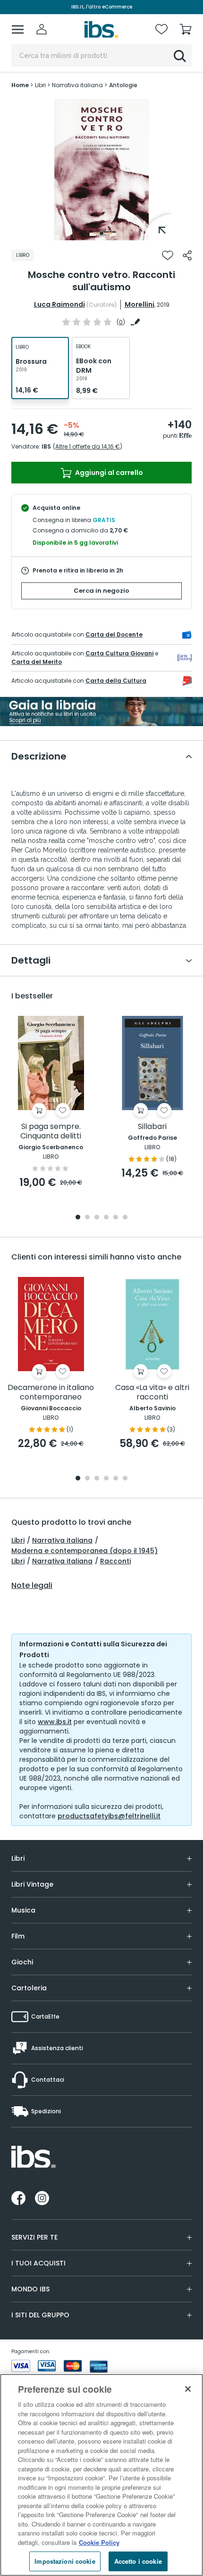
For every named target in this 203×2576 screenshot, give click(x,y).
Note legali (32, 1586)
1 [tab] (101, 233)
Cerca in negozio (101, 591)
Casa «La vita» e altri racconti (152, 1393)
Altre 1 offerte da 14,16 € (88, 446)
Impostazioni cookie (65, 2561)
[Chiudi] (188, 2389)
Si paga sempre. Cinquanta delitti (51, 1132)
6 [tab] (125, 1218)
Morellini (140, 304)
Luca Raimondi (59, 304)
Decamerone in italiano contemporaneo (51, 1393)
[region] (101, 2475)
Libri (18, 1540)
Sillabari (152, 1127)
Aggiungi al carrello (108, 473)
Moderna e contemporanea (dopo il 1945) (85, 1551)
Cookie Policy (99, 2542)
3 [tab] (97, 1218)
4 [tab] (106, 1218)
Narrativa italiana (62, 1540)
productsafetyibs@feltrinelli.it (109, 1816)
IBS (46, 446)
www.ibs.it (55, 1722)
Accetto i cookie (138, 2561)
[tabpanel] (101, 170)
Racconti (115, 1561)
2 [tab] (87, 1218)
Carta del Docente (114, 634)
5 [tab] (116, 1218)
